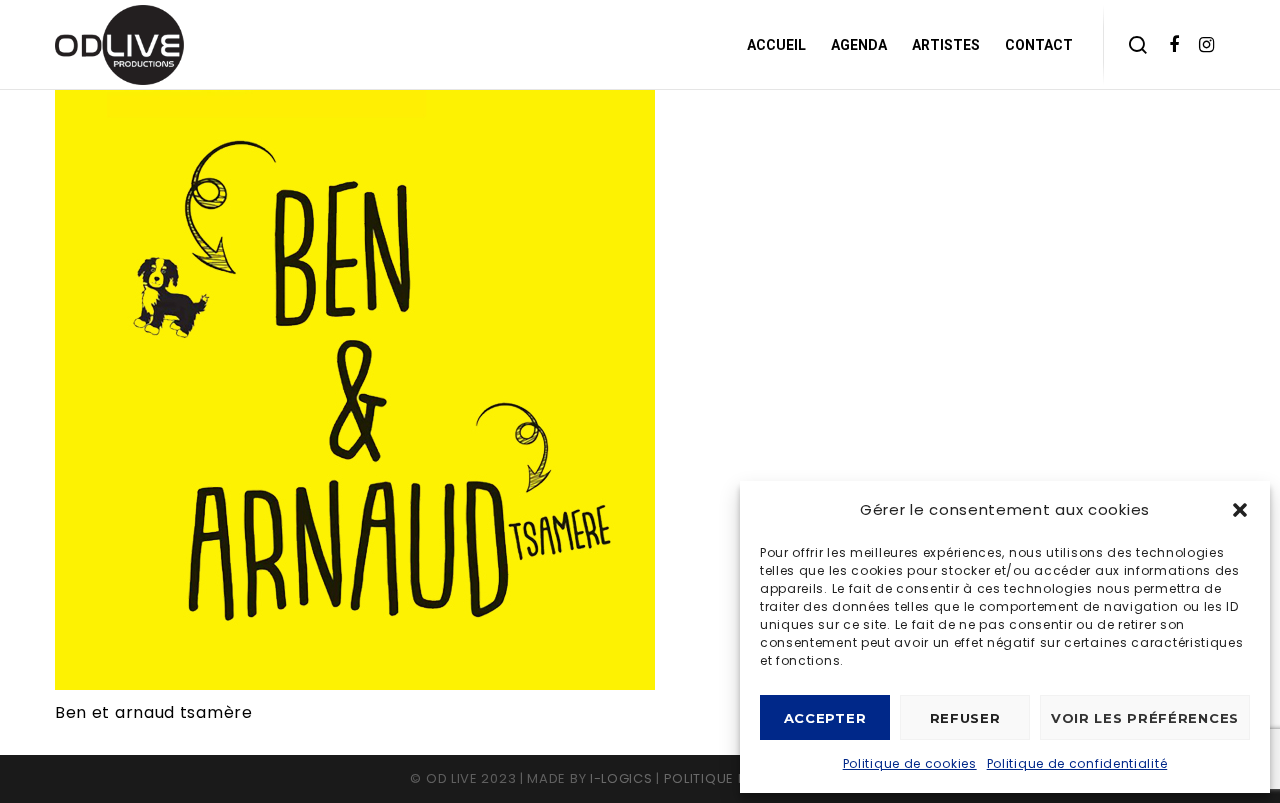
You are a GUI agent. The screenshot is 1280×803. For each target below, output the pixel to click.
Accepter (825, 718)
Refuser (965, 718)
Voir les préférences (1145, 718)
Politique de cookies (910, 763)
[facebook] (1174, 45)
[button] (1240, 510)
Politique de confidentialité (1077, 763)
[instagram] (1207, 45)
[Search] (1138, 45)
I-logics (621, 778)
